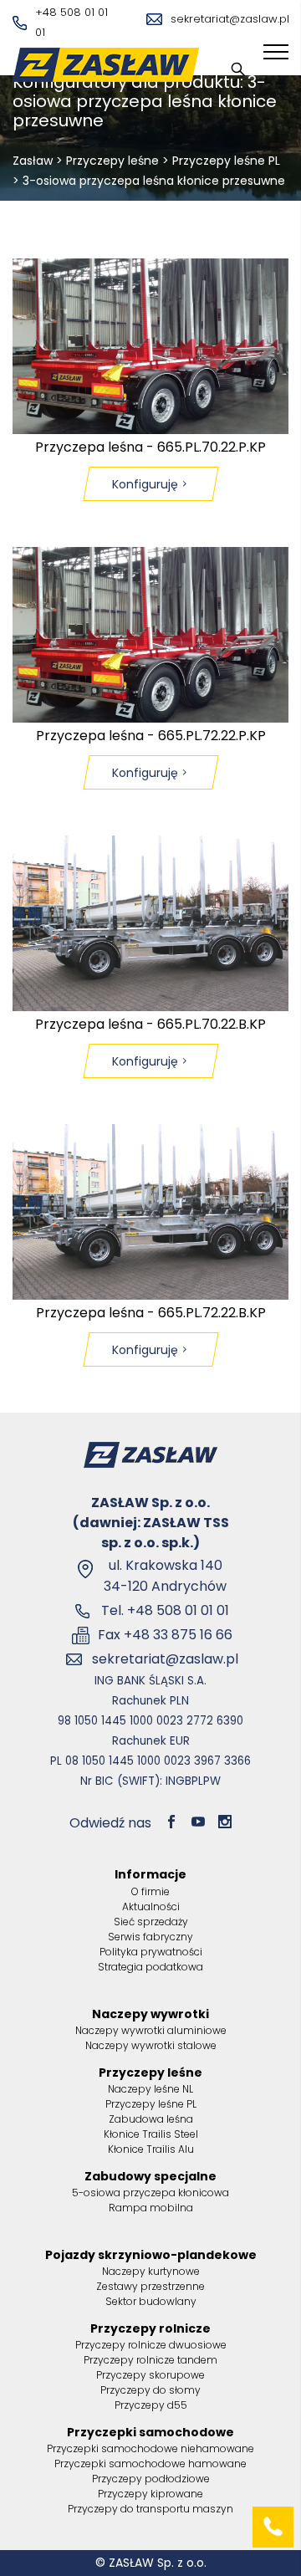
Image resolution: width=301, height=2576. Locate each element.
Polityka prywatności (151, 1952)
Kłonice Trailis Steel (151, 2134)
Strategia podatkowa (150, 1967)
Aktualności (151, 1906)
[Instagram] (225, 1823)
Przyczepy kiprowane (150, 2494)
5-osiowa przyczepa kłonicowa (150, 2193)
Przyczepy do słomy (150, 2390)
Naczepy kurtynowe (151, 2271)
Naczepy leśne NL (150, 2089)
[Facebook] (171, 1823)
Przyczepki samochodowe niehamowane (150, 2448)
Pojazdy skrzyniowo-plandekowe (151, 2255)
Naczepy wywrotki (150, 2014)
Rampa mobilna (151, 2208)
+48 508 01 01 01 (71, 22)
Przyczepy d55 (151, 2405)
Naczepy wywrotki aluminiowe (151, 2030)
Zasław (33, 161)
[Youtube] (198, 1823)
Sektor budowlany (151, 2301)
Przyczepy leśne (112, 161)
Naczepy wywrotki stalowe (151, 2045)
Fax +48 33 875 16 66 (165, 1635)
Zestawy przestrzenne (150, 2286)
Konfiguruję (145, 484)
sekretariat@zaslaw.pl (230, 19)
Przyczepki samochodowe (150, 2432)
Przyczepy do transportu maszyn (150, 2509)
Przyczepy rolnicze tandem (150, 2360)
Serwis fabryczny (150, 1937)
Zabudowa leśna (151, 2119)
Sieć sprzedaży (151, 1922)
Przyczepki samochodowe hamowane (150, 2464)
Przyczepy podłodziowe (151, 2479)
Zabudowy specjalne (150, 2176)
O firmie (150, 1891)
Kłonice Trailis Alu (151, 2149)
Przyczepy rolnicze (150, 2328)
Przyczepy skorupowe (150, 2375)
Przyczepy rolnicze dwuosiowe (151, 2345)
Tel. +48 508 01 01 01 (165, 1610)
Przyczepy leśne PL (226, 161)
